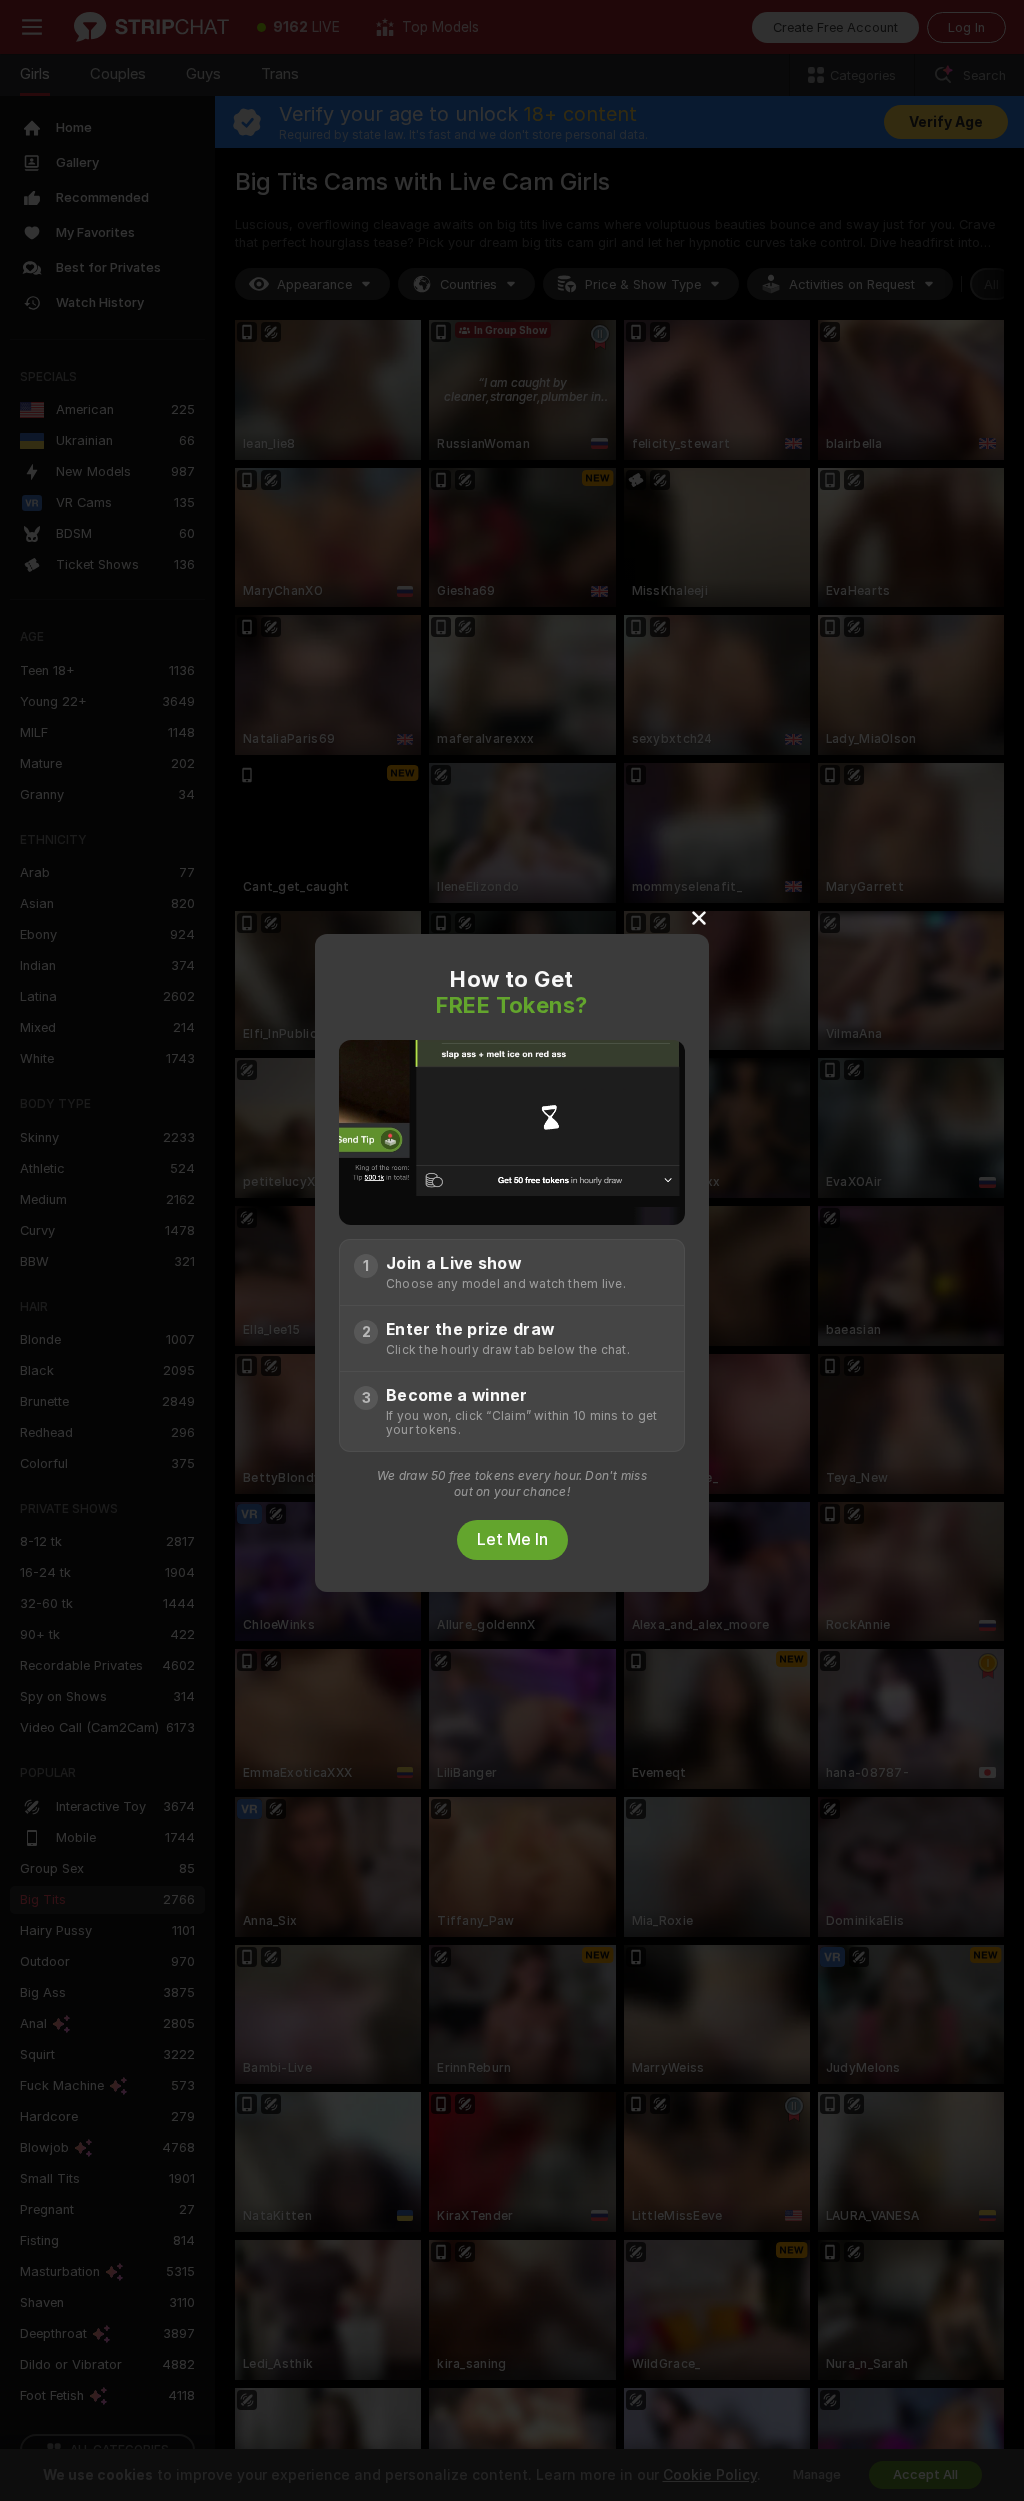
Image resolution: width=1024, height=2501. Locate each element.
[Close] (699, 917)
